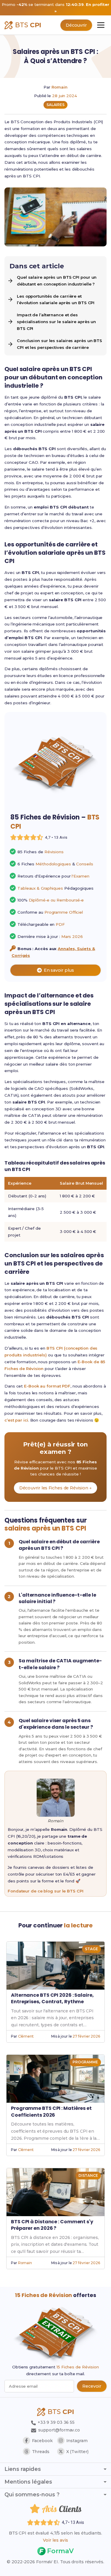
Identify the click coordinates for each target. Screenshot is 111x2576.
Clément (26, 2036)
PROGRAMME (85, 2062)
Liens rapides (23, 2469)
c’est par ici (16, 1420)
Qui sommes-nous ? (32, 2495)
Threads (41, 2452)
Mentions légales (28, 2482)
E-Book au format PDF (47, 1386)
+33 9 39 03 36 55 (55, 2422)
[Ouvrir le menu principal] (101, 25)
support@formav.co (59, 2430)
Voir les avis (55, 2540)
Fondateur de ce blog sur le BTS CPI (46, 1891)
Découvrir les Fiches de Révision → (56, 1488)
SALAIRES (55, 105)
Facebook (42, 2441)
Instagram (77, 2441)
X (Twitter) (77, 2452)
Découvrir (76, 25)
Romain (59, 87)
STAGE (91, 1949)
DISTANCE (88, 2175)
